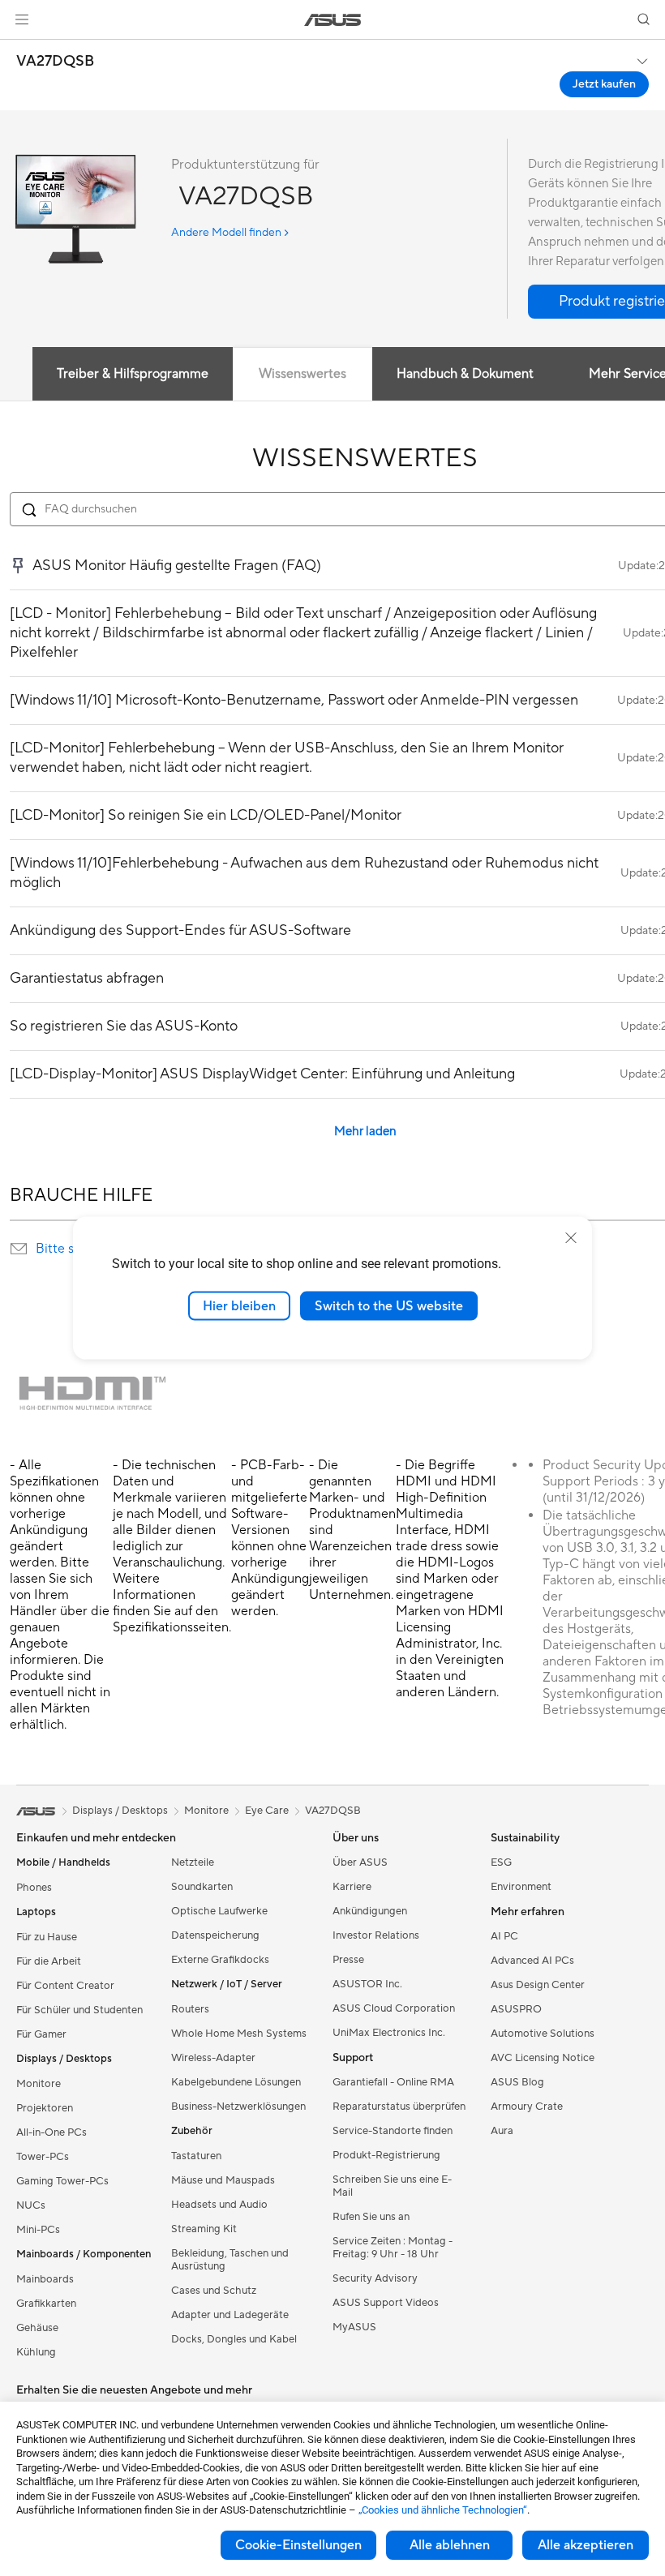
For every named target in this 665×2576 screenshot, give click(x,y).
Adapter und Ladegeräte (230, 2315)
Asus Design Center (538, 1985)
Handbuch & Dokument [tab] (465, 374)
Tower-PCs (43, 2157)
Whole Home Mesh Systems (239, 2034)
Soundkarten (202, 1887)
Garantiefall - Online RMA (393, 2082)
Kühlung (36, 2352)
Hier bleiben (239, 1305)
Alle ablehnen (450, 2545)
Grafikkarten (46, 2304)
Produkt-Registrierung (386, 2155)
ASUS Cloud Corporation (394, 2008)
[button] (22, 19)
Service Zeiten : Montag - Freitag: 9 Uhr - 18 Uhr (393, 2248)
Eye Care (267, 1811)
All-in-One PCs (51, 2132)
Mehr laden (365, 1132)
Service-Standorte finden (393, 2131)
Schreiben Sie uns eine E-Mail (392, 2186)
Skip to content (19, 50)
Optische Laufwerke (219, 1911)
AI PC (504, 1936)
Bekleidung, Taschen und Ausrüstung (230, 2260)
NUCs (31, 2205)
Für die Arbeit (49, 1961)
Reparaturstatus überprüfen (399, 2107)
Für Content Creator (65, 1986)
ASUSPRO (516, 2009)
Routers (190, 2009)
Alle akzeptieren (586, 2545)
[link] (333, 20)
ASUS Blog (517, 2082)
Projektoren (45, 2108)
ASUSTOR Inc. (367, 1984)
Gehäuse (37, 2328)
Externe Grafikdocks (220, 1960)
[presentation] (19, 1249)
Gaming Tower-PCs (62, 2181)
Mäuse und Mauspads (223, 2180)
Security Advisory (375, 2278)
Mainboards (45, 2279)
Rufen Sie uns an (371, 2217)
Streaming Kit (204, 2229)
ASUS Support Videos (386, 2303)
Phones (34, 1888)
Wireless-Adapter (213, 2058)
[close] (571, 1237)
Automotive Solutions (543, 2034)
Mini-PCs (38, 2230)
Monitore (39, 2084)
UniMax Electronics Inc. (389, 2033)
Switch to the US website (389, 1305)
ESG (501, 1862)
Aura (502, 2131)
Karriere (352, 1887)
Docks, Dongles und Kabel (234, 2339)
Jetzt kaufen (604, 84)
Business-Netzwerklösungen (238, 2107)
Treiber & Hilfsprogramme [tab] (133, 374)
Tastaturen (196, 2156)
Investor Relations (376, 1935)
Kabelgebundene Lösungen (236, 2082)
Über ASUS (360, 1862)
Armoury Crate (527, 2107)
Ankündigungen (370, 1911)
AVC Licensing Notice (543, 2058)
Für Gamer (41, 2034)
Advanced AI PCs (532, 1961)
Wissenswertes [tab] (302, 374)
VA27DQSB (55, 62)
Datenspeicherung (215, 1935)
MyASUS (354, 2327)
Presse (348, 1960)
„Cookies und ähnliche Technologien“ (443, 2510)
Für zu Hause (47, 1937)
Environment (521, 1887)
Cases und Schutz (214, 2291)
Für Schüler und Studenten (79, 2010)
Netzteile (193, 1862)
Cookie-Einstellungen (298, 2545)
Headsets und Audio (219, 2205)
